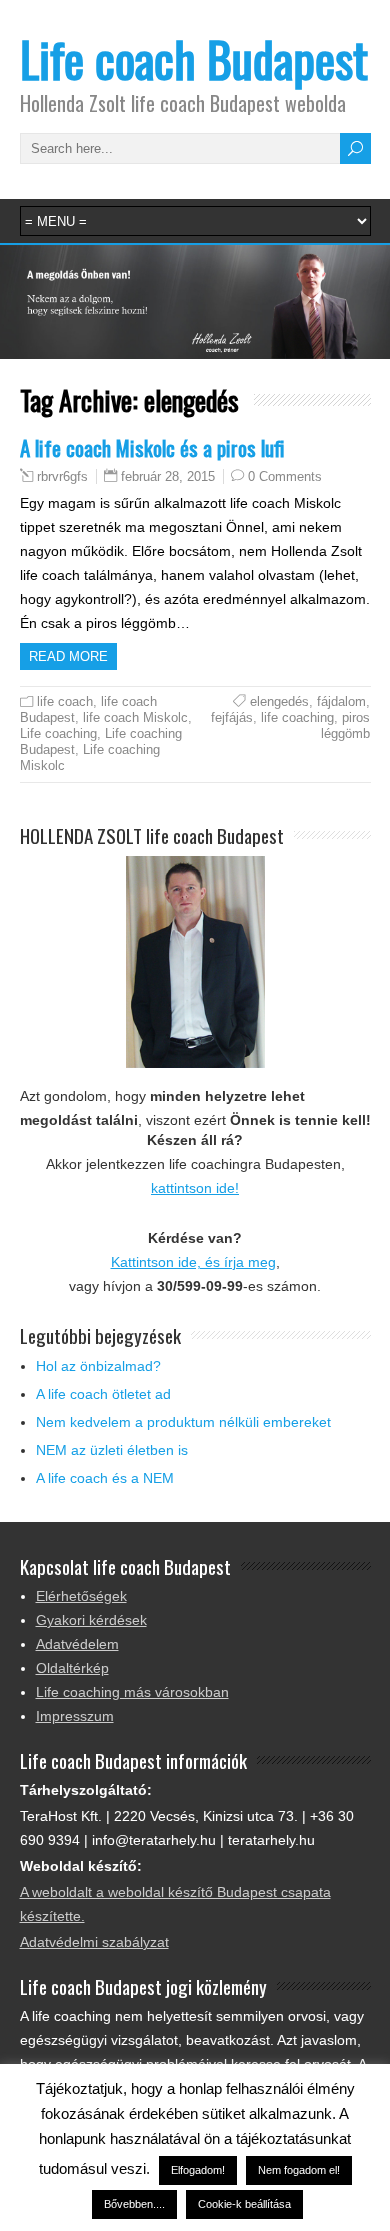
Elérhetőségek (81, 1596)
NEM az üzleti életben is (112, 1450)
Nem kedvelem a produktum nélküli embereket (183, 1422)
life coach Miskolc (135, 717)
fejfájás (232, 717)
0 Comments (285, 476)
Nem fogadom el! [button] (299, 2170)
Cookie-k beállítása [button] (244, 2204)
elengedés (279, 701)
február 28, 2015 (168, 476)
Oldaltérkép (72, 1668)
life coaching (297, 717)
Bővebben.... (134, 2204)
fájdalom (341, 701)
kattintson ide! (195, 1188)
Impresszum (75, 1716)
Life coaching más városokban (132, 1692)
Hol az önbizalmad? (98, 1366)
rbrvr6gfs (62, 477)
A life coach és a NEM (105, 1478)
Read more (68, 656)
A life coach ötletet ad (103, 1394)
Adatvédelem (77, 1644)
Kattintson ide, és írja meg (193, 1262)
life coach (65, 701)
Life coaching (58, 733)
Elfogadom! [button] (198, 2170)
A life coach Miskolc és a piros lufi (152, 447)
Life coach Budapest (194, 58)
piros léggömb (345, 725)
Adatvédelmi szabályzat (94, 1942)
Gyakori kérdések (91, 1620)
